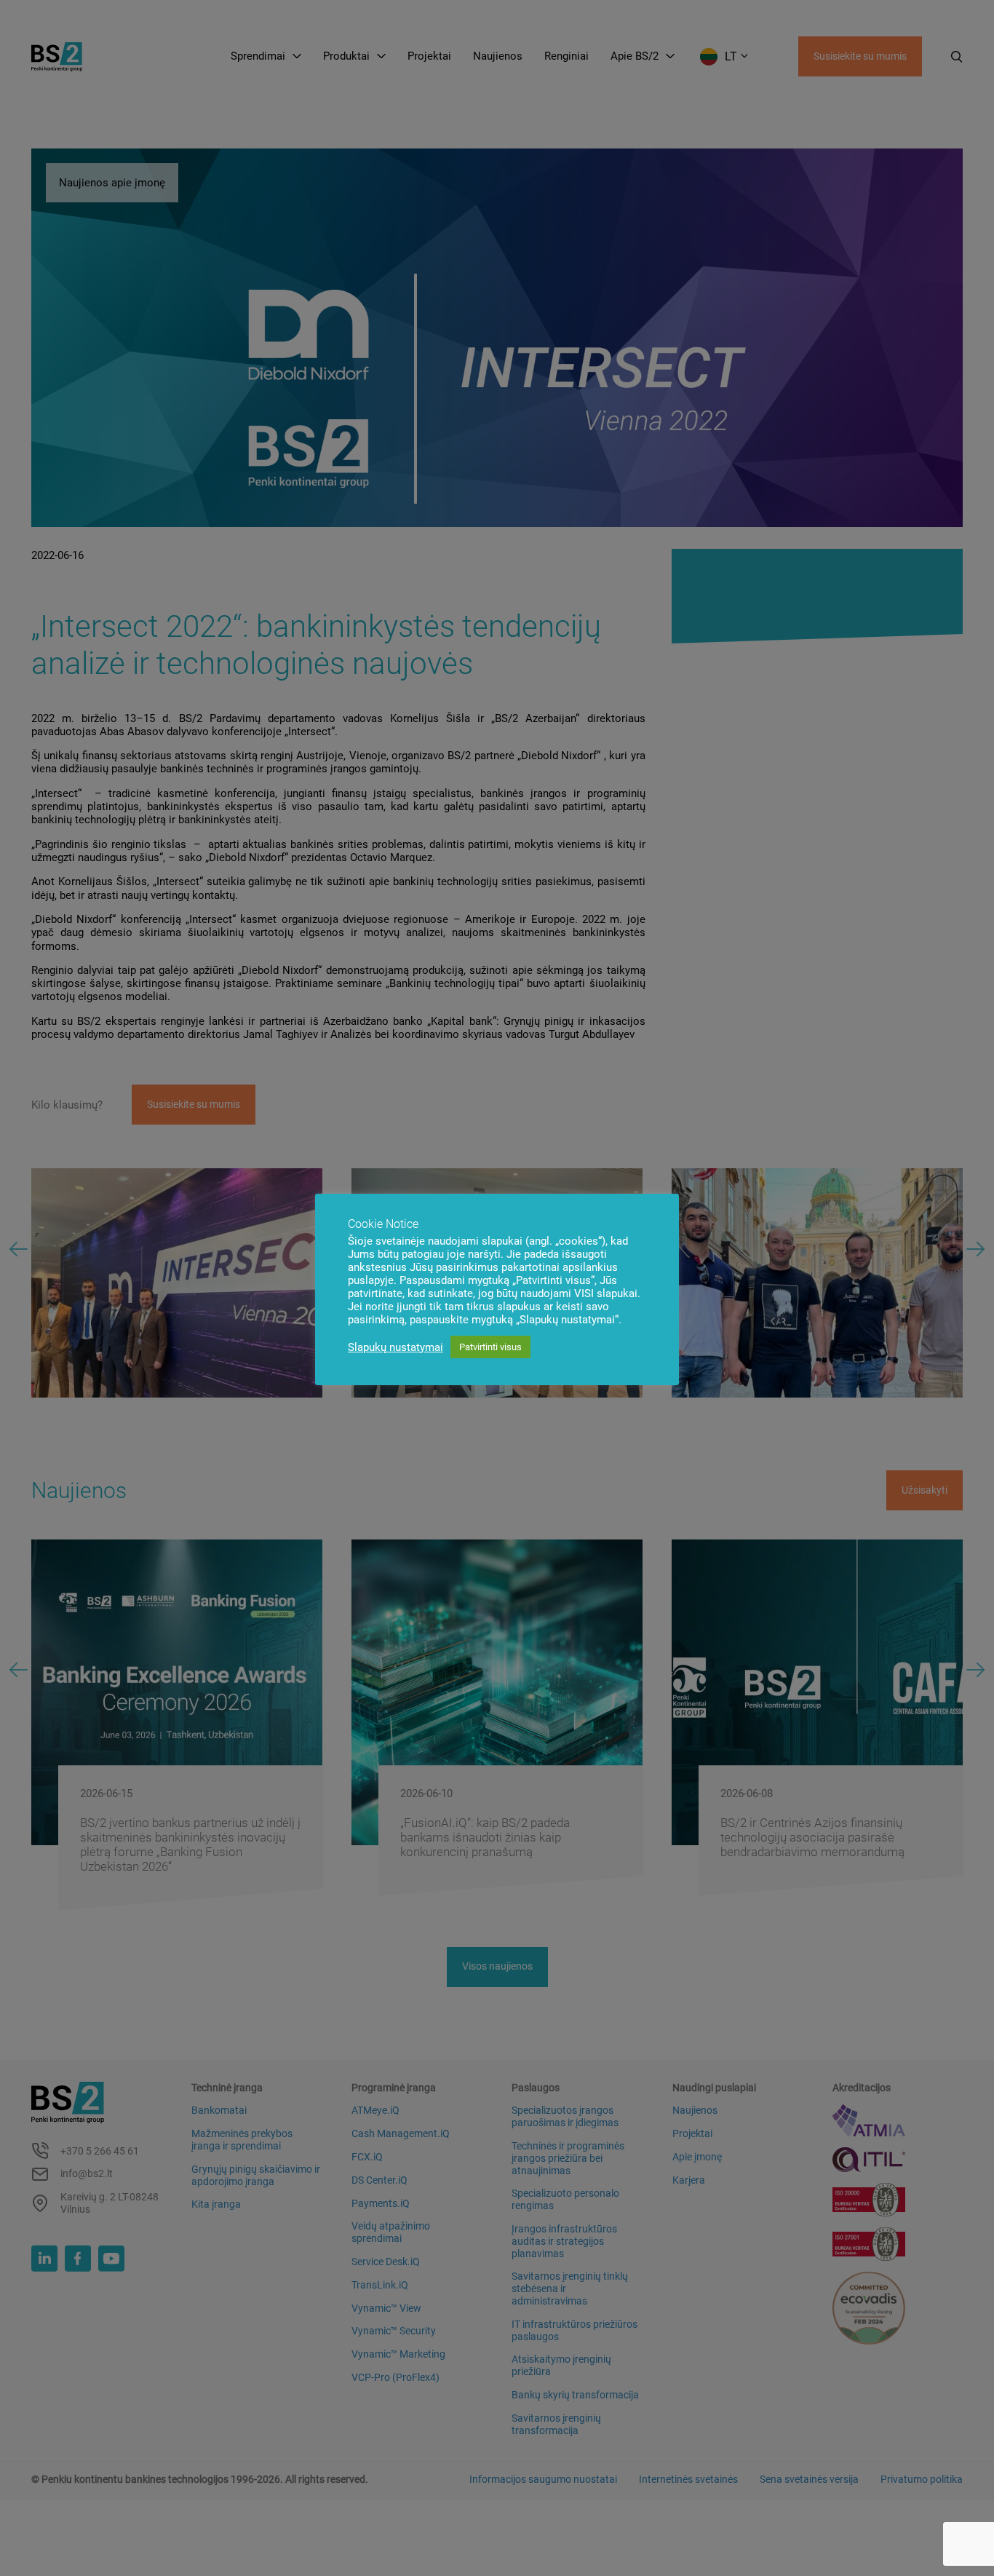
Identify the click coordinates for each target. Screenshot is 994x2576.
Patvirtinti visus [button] (490, 1347)
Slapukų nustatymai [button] (395, 1347)
